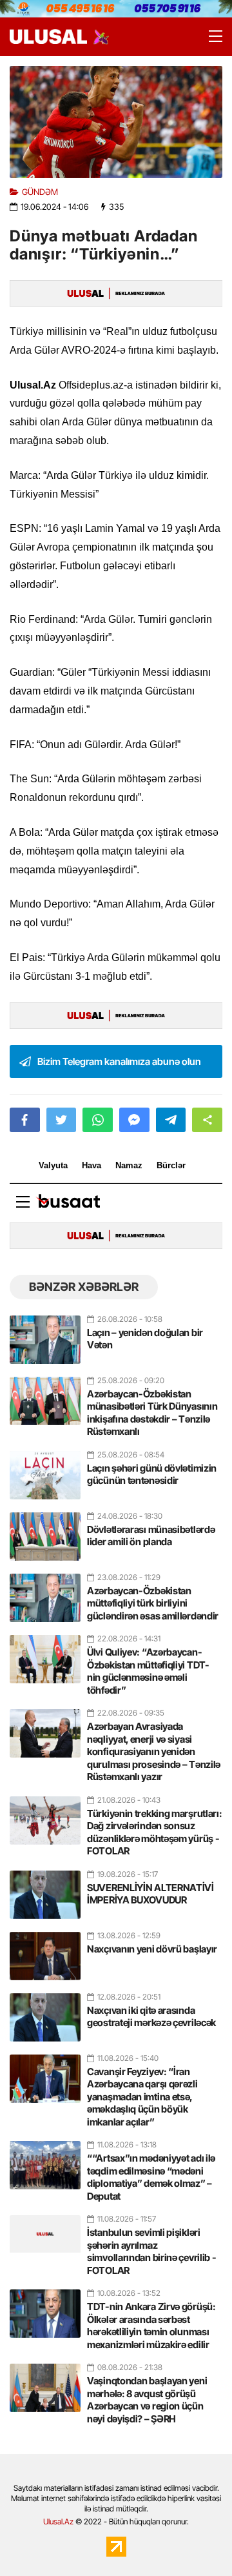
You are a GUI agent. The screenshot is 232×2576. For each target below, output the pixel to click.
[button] (207, 1120)
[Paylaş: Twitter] (62, 1120)
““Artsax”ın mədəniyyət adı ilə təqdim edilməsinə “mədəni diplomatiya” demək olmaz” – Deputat (151, 2177)
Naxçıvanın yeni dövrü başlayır (152, 1949)
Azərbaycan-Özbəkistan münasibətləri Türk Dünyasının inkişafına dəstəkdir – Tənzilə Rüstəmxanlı (152, 1413)
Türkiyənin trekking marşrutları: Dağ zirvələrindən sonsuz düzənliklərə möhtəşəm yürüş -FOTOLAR (154, 1832)
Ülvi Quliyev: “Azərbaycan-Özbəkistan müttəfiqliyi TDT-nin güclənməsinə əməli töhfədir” (148, 1671)
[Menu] (209, 37)
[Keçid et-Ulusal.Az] (48, 36)
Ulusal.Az (58, 2521)
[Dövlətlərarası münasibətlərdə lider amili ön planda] (45, 1531)
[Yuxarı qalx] (196, 2540)
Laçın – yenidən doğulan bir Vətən (145, 1339)
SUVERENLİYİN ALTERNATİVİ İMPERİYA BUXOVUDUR (150, 1894)
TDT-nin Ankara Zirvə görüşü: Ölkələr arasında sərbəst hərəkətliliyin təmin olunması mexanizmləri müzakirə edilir (151, 2326)
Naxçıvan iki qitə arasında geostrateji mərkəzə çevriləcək (151, 2017)
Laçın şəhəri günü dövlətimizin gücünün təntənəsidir (152, 1475)
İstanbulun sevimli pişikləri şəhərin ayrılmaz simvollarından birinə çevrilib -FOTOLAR (151, 2251)
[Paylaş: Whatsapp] (98, 1120)
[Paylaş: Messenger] (134, 1120)
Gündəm (40, 192)
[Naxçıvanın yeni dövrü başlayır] (45, 1951)
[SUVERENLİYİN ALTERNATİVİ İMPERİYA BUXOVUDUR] (45, 1889)
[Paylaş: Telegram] (171, 1120)
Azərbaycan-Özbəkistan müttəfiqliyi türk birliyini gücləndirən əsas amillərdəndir (153, 1603)
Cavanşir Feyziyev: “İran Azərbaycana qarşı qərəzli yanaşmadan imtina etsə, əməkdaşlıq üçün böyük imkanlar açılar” (142, 2097)
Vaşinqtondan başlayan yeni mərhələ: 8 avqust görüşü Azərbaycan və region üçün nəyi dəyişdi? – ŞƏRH (147, 2400)
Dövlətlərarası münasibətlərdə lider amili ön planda (151, 1536)
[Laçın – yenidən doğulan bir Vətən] (45, 1334)
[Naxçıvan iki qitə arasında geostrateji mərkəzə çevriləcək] (45, 2012)
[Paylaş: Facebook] (25, 1120)
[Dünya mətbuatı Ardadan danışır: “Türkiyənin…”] (116, 122)
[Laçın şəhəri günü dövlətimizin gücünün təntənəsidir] (45, 1470)
